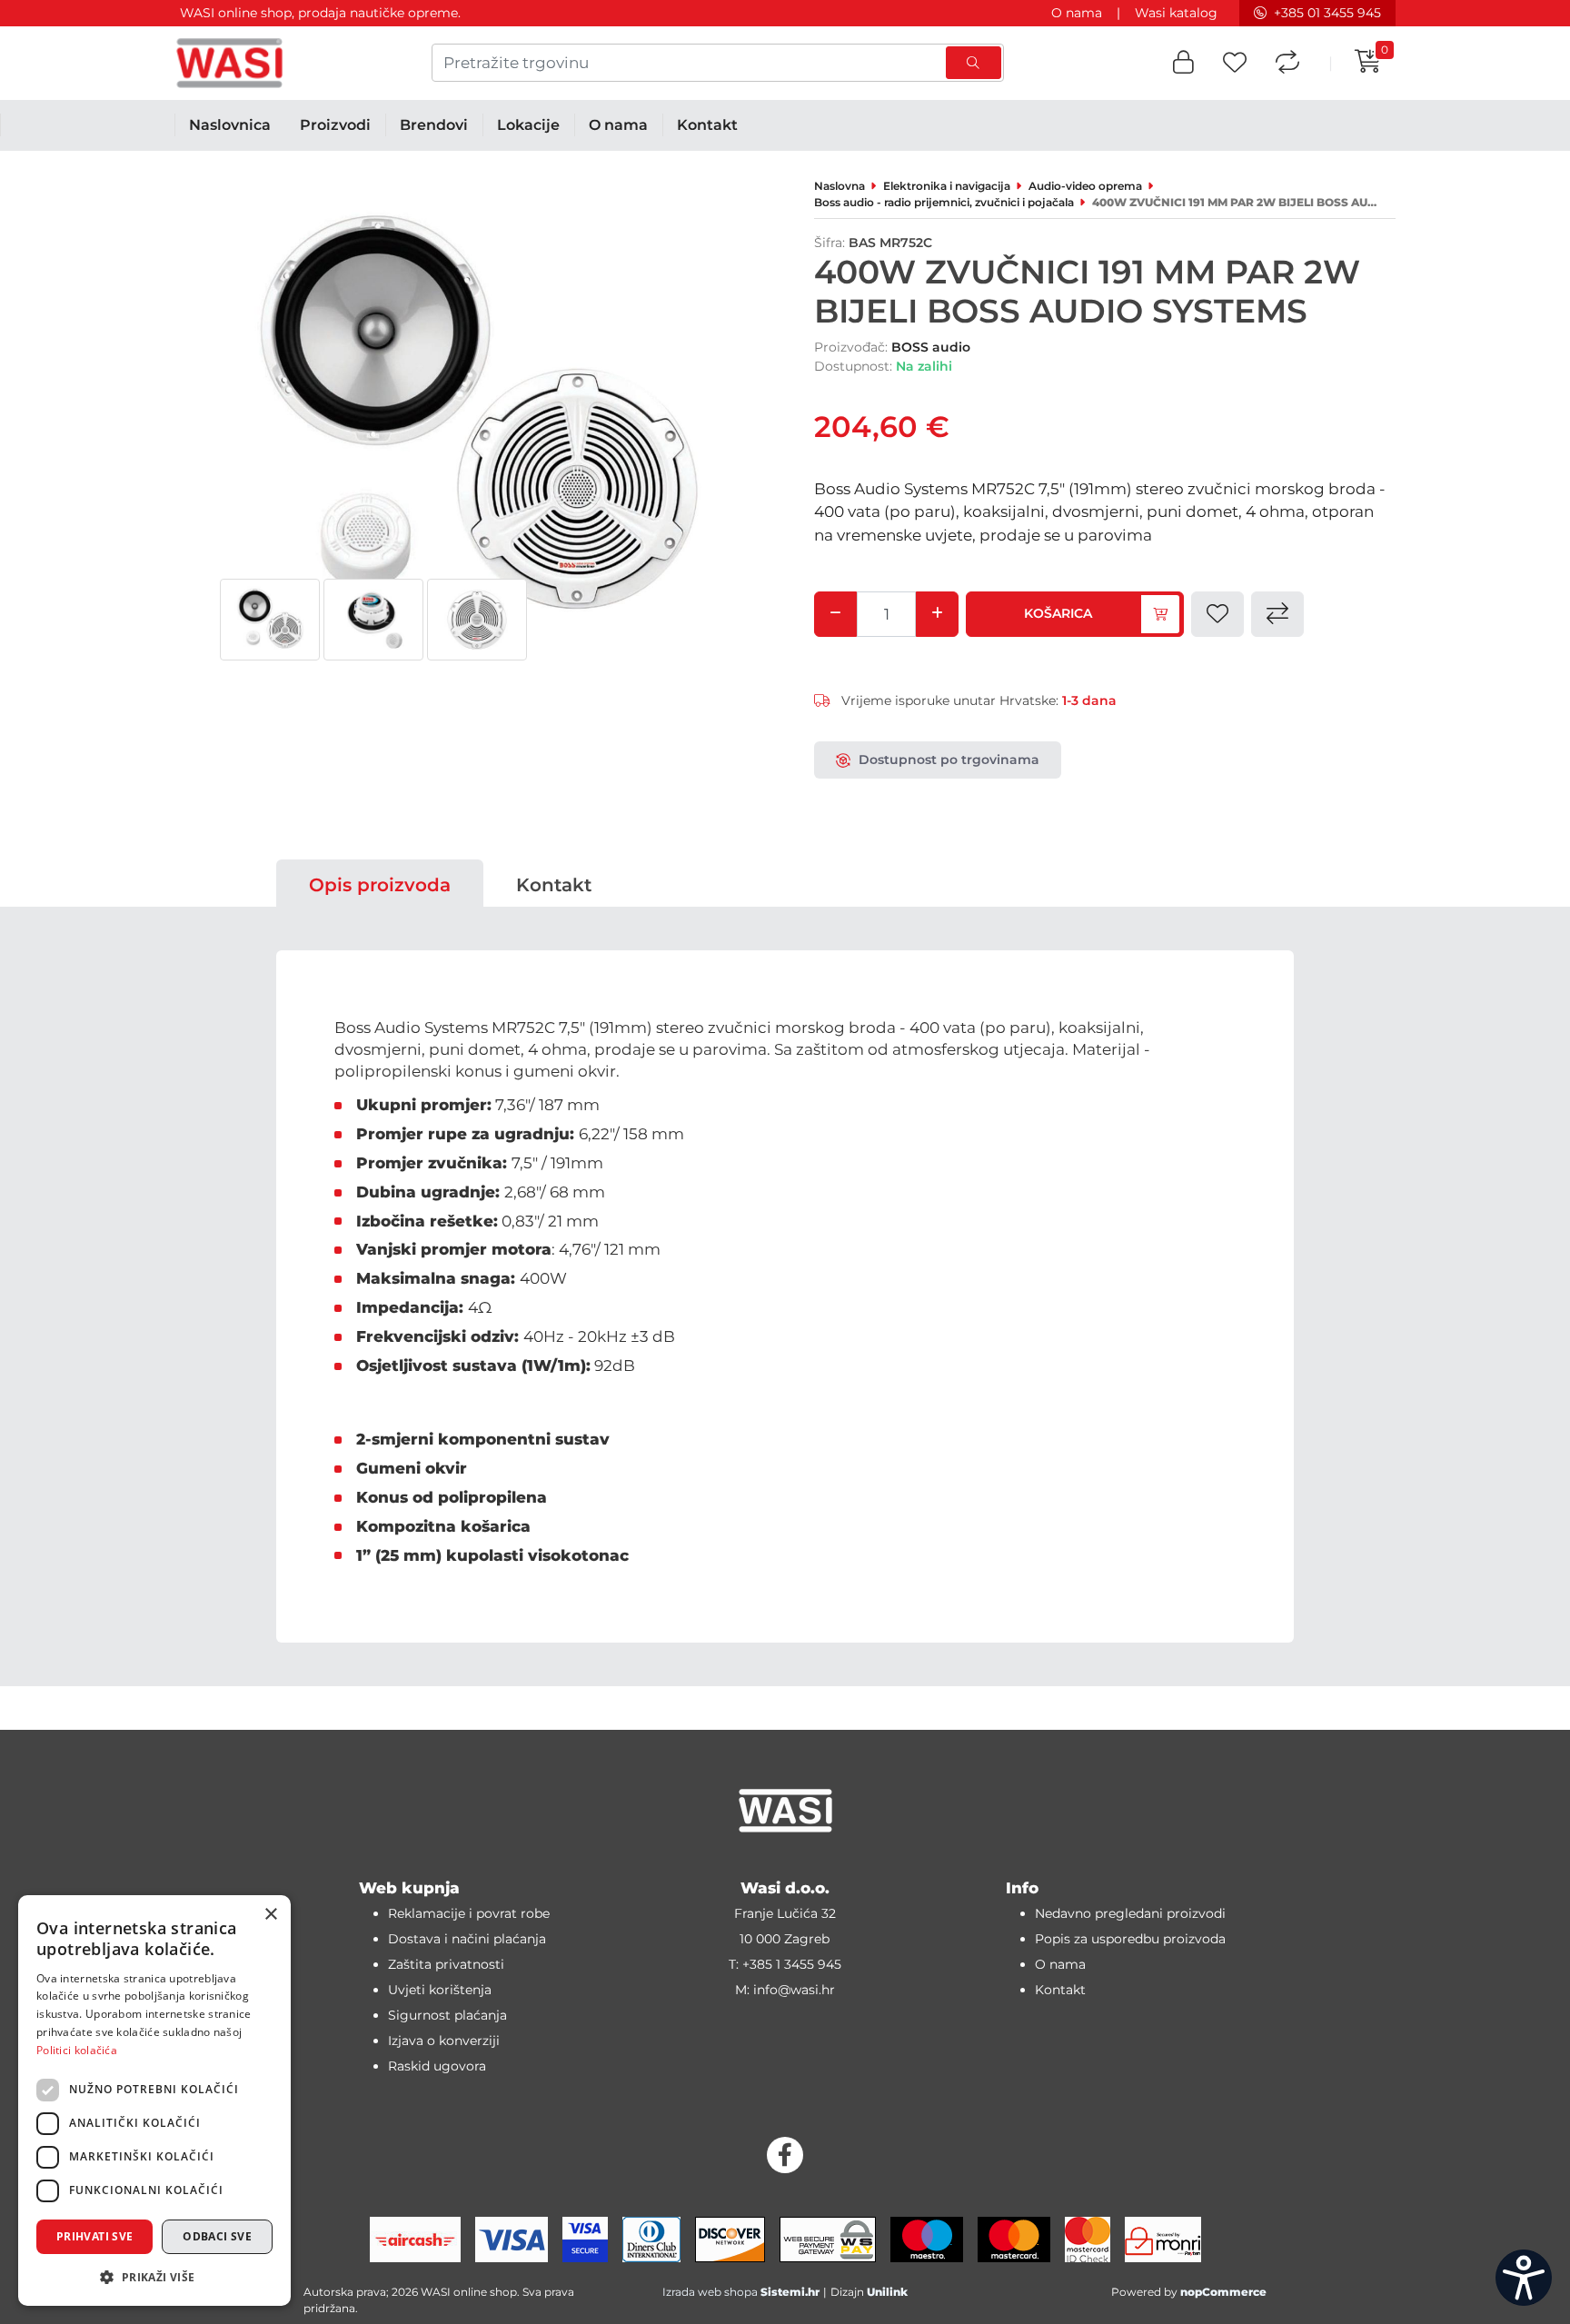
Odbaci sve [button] (217, 2236)
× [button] (270, 1915)
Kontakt (554, 885)
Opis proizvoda (380, 885)
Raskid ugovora (437, 2066)
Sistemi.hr (790, 2292)
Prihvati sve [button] (95, 2236)
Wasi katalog (1176, 13)
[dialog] (154, 2101)
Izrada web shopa (710, 2292)
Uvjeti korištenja (440, 1990)
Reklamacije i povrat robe (469, 1913)
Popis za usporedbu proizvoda (1130, 1939)
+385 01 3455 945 (1327, 13)
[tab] (380, 885)
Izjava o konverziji (444, 2041)
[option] (270, 620)
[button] (1183, 63)
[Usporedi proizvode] (1287, 63)
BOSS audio (931, 347)
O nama (1077, 13)
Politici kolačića (77, 2050)
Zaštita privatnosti (446, 1964)
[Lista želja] (1235, 63)
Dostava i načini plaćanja (467, 1939)
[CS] (1524, 2278)
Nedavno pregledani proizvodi (1130, 1913)
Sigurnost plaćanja (447, 2015)
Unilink (887, 2292)
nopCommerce (1223, 2292)
